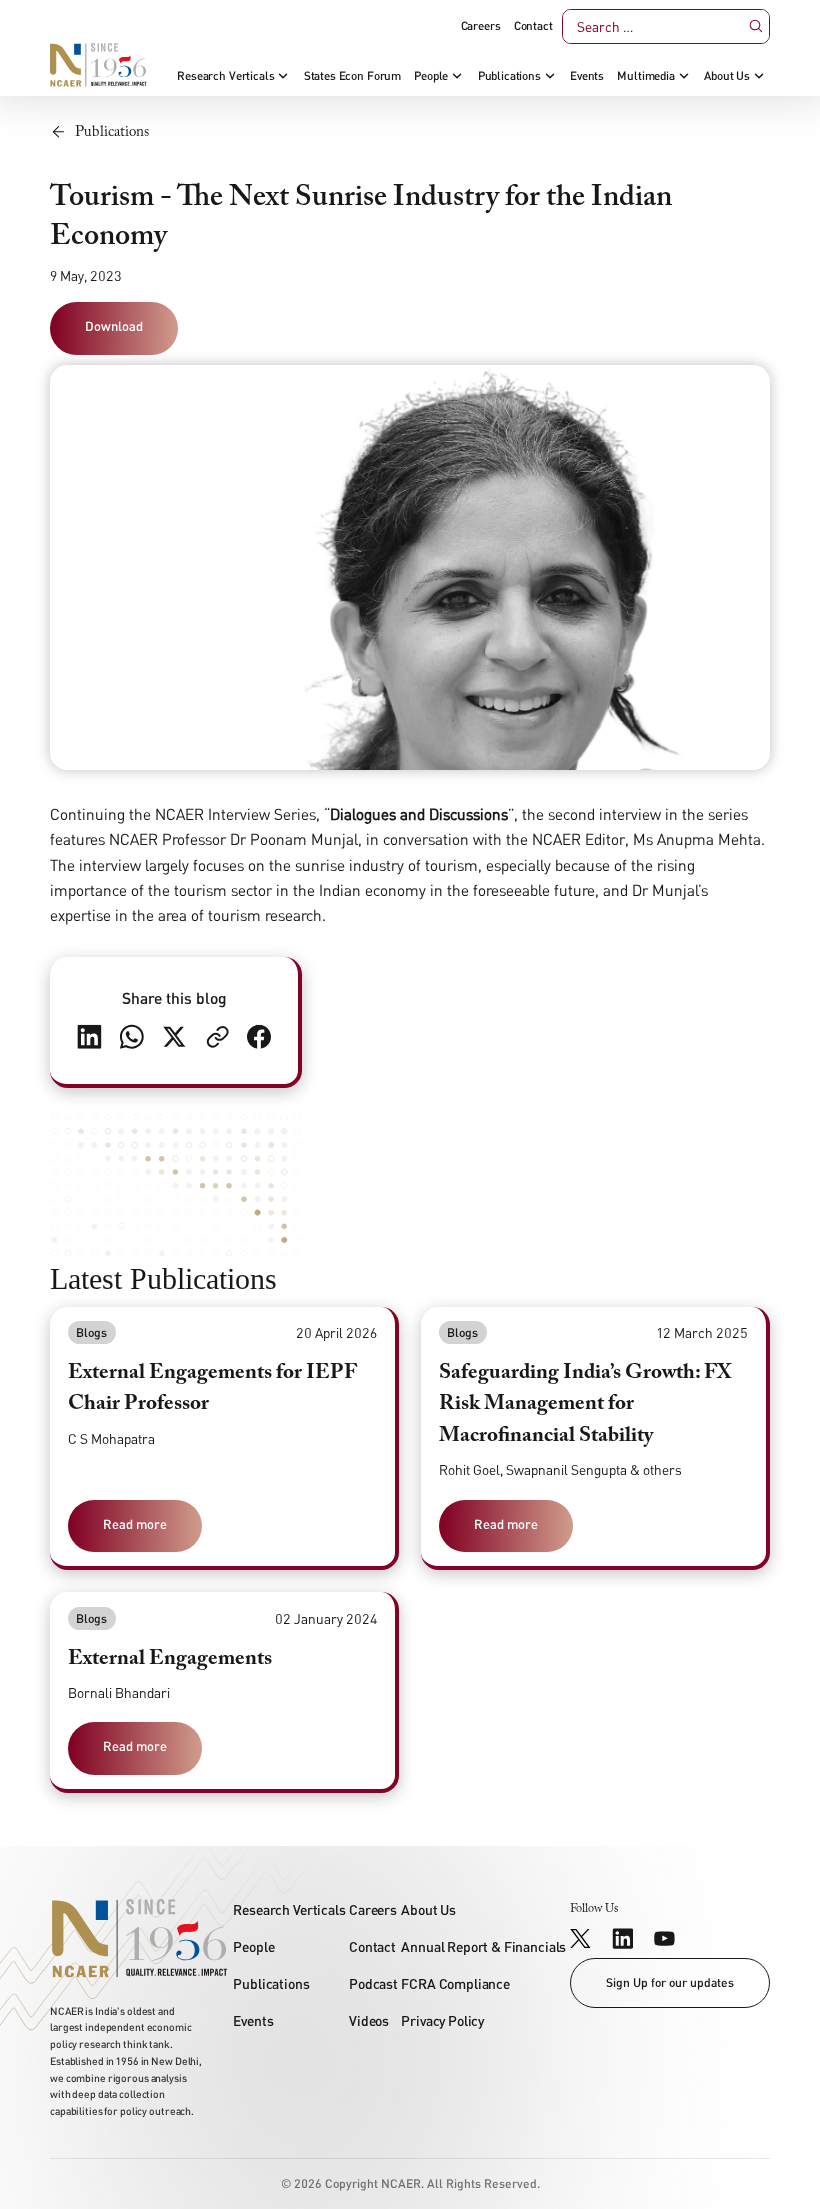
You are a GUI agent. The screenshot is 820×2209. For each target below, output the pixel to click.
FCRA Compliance (455, 1983)
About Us (727, 76)
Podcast (373, 1983)
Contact (533, 26)
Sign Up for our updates (670, 1982)
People (431, 76)
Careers (481, 26)
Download (114, 326)
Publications (509, 76)
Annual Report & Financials (483, 1946)
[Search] (755, 26)
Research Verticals (225, 76)
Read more (135, 1524)
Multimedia (645, 76)
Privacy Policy (442, 2020)
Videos (369, 2020)
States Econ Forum (352, 76)
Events (587, 76)
